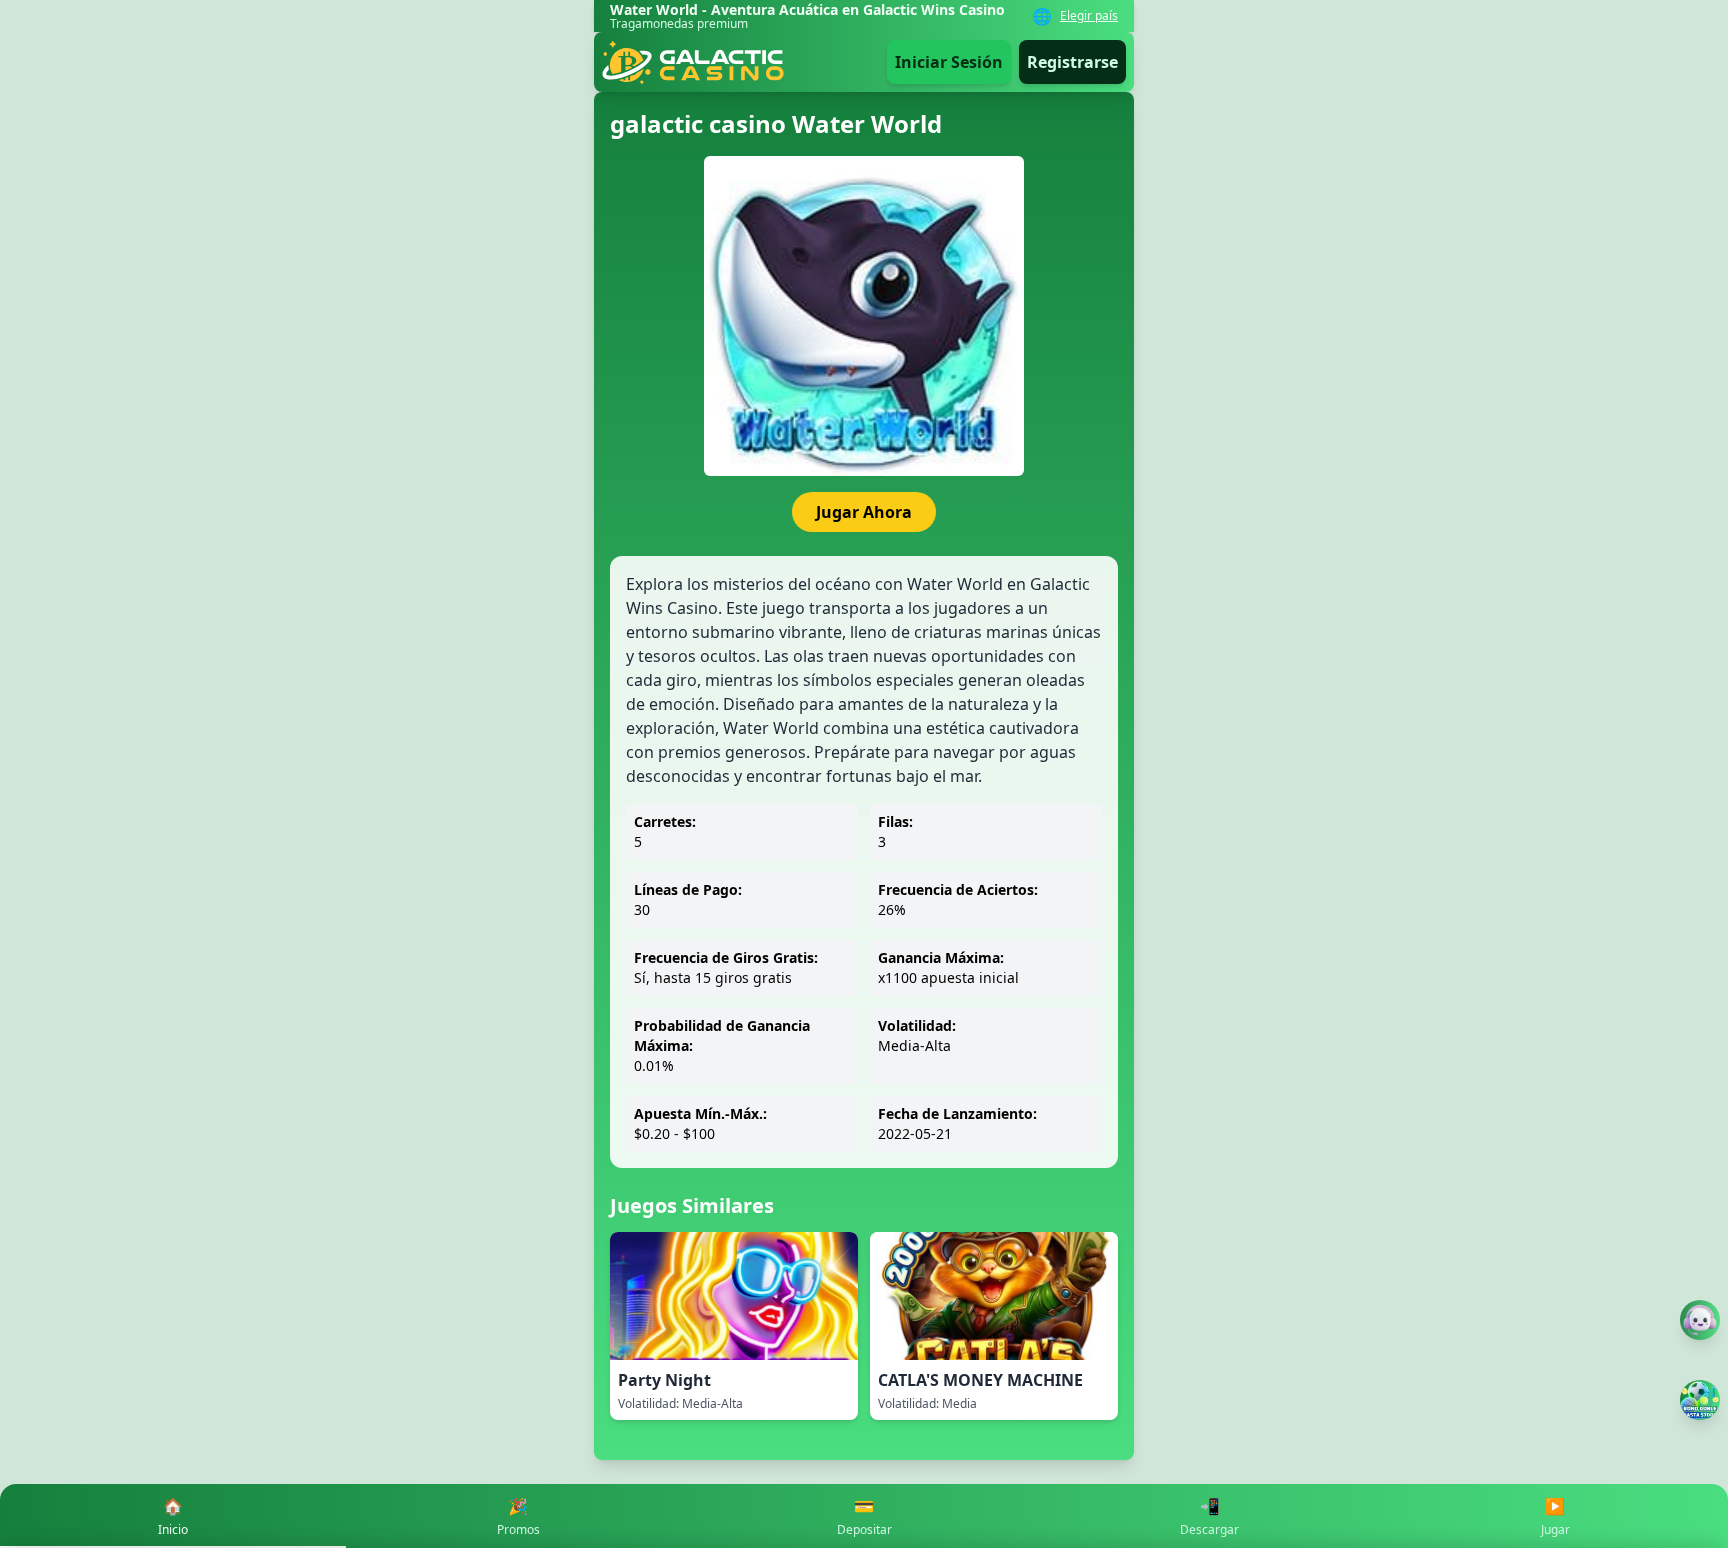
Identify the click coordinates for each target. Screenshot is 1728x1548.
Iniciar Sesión (949, 62)
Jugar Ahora (864, 512)
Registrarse (1072, 62)
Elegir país (1089, 16)
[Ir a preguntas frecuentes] (1700, 1320)
